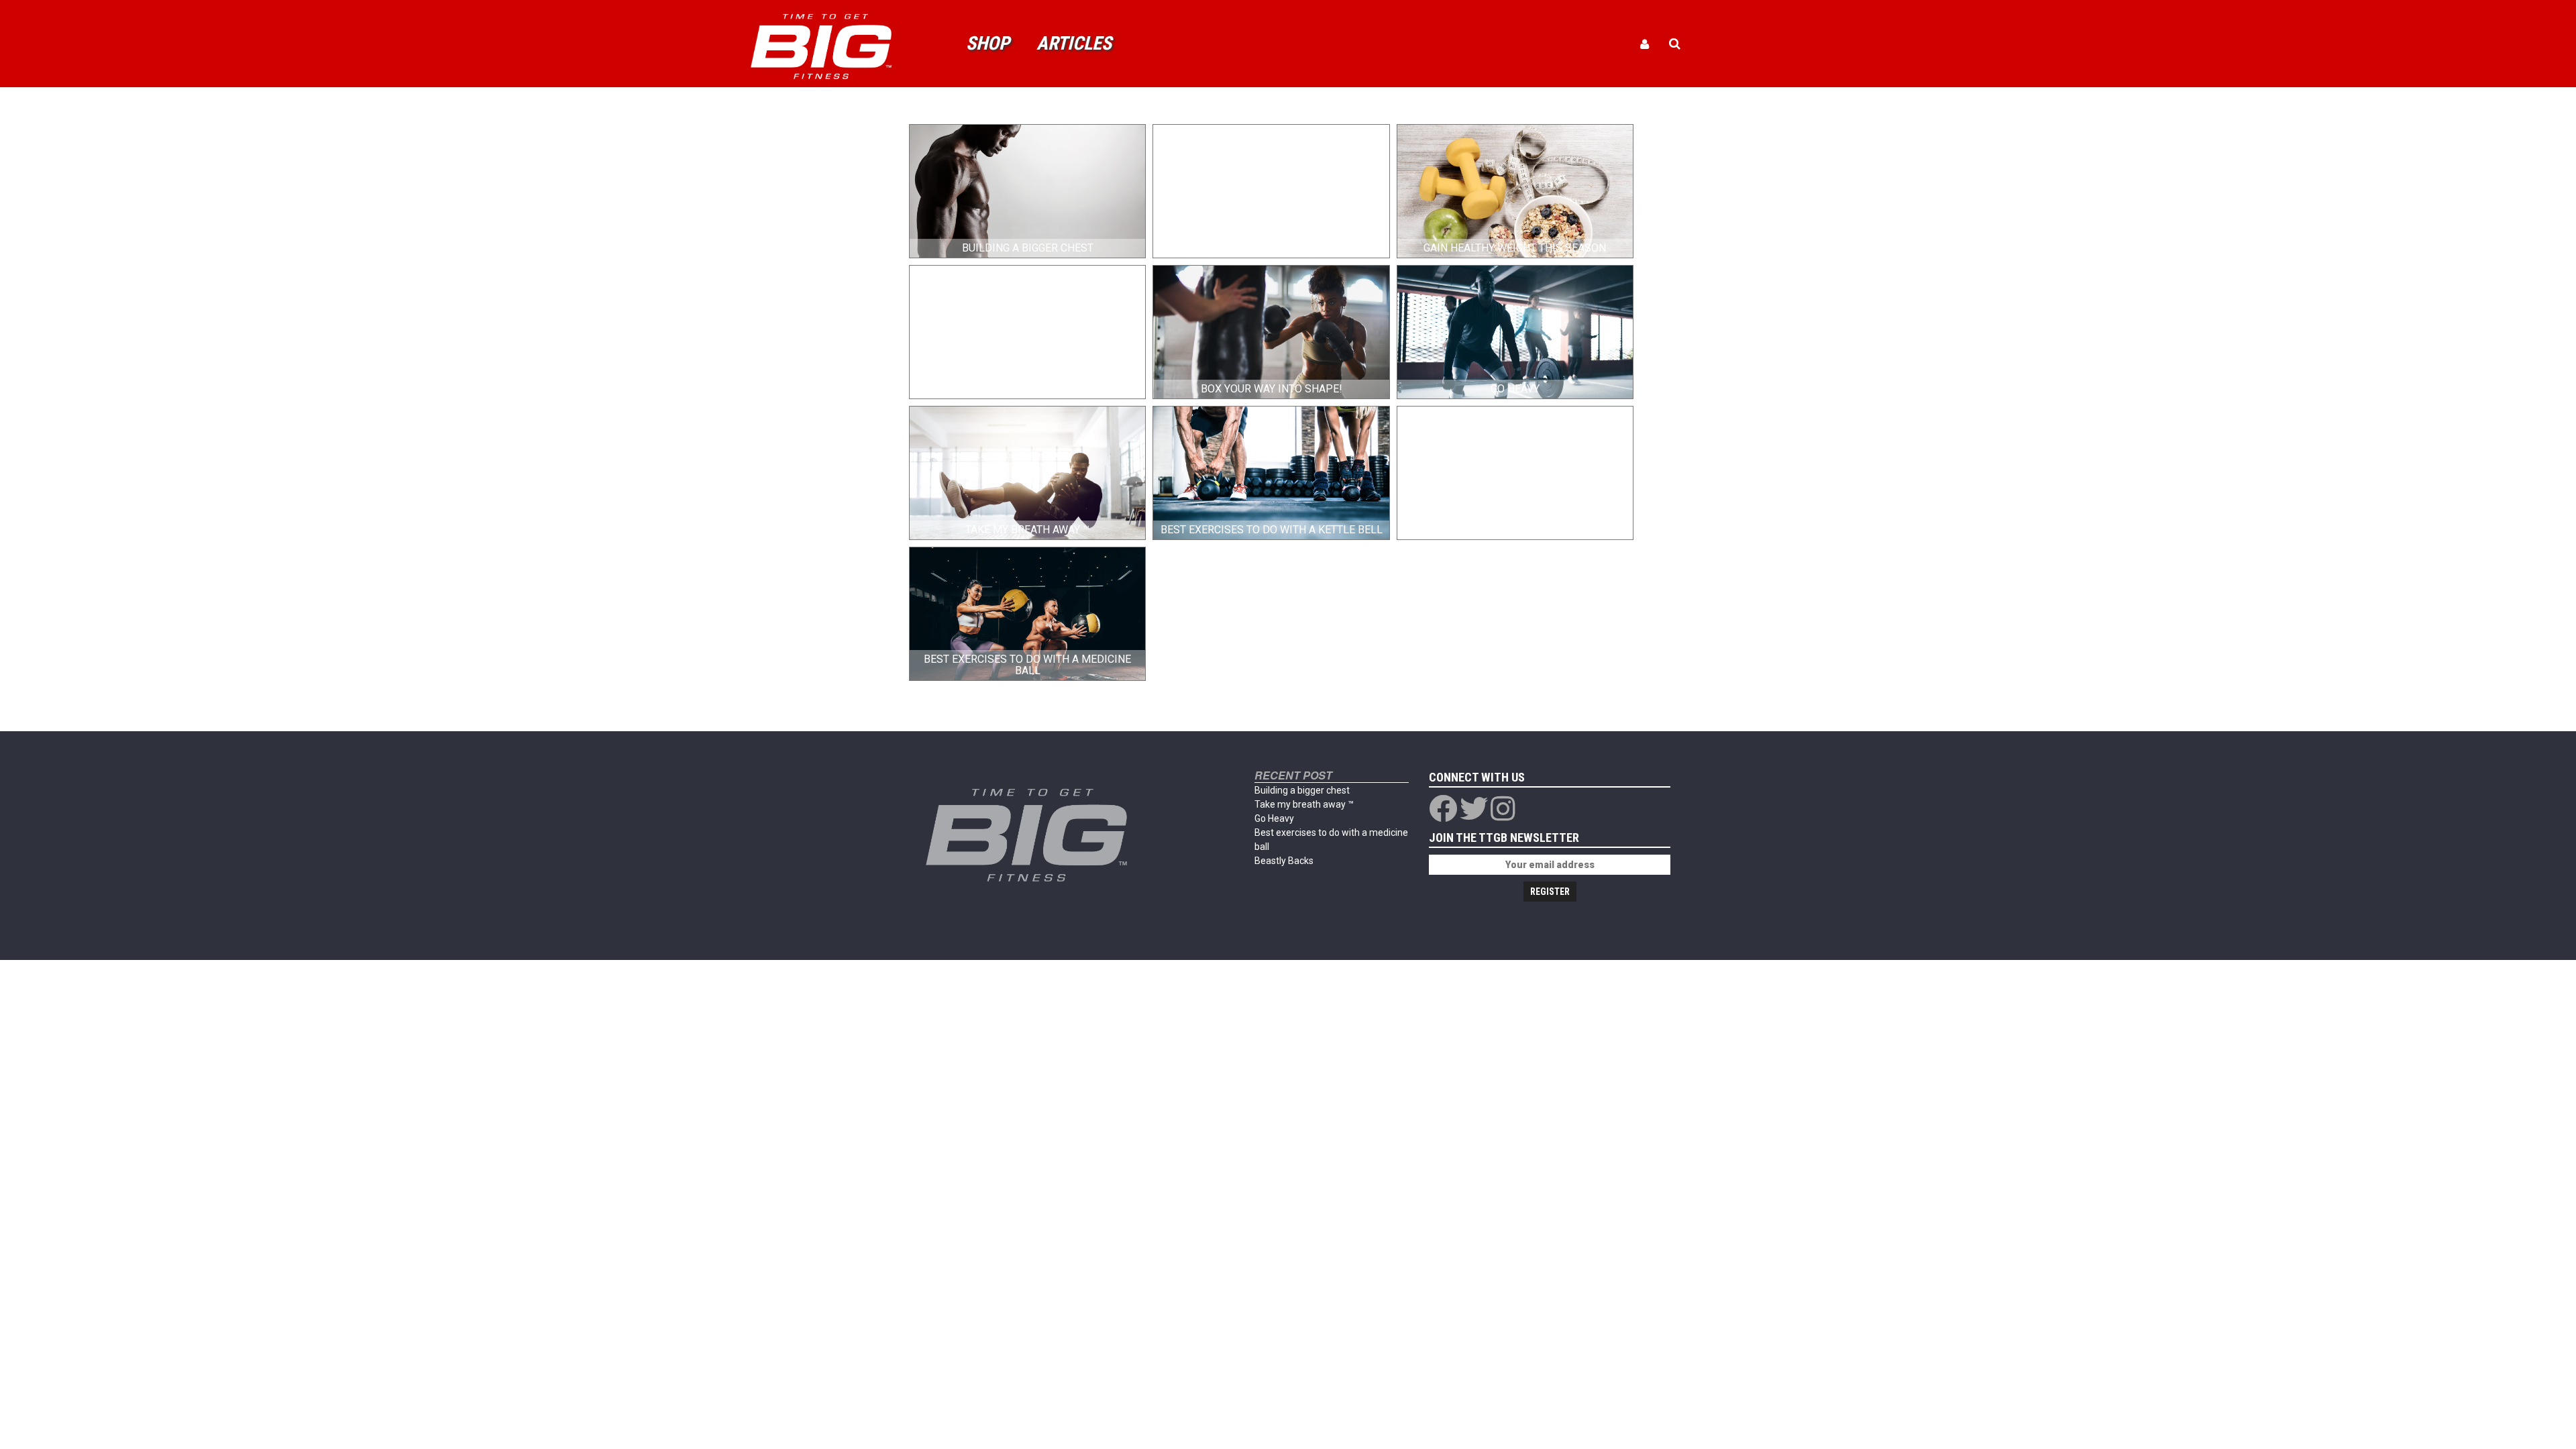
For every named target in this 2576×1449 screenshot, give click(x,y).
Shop (988, 43)
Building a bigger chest (1302, 790)
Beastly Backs (1284, 861)
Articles (1074, 43)
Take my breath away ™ (1304, 804)
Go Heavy (1274, 818)
